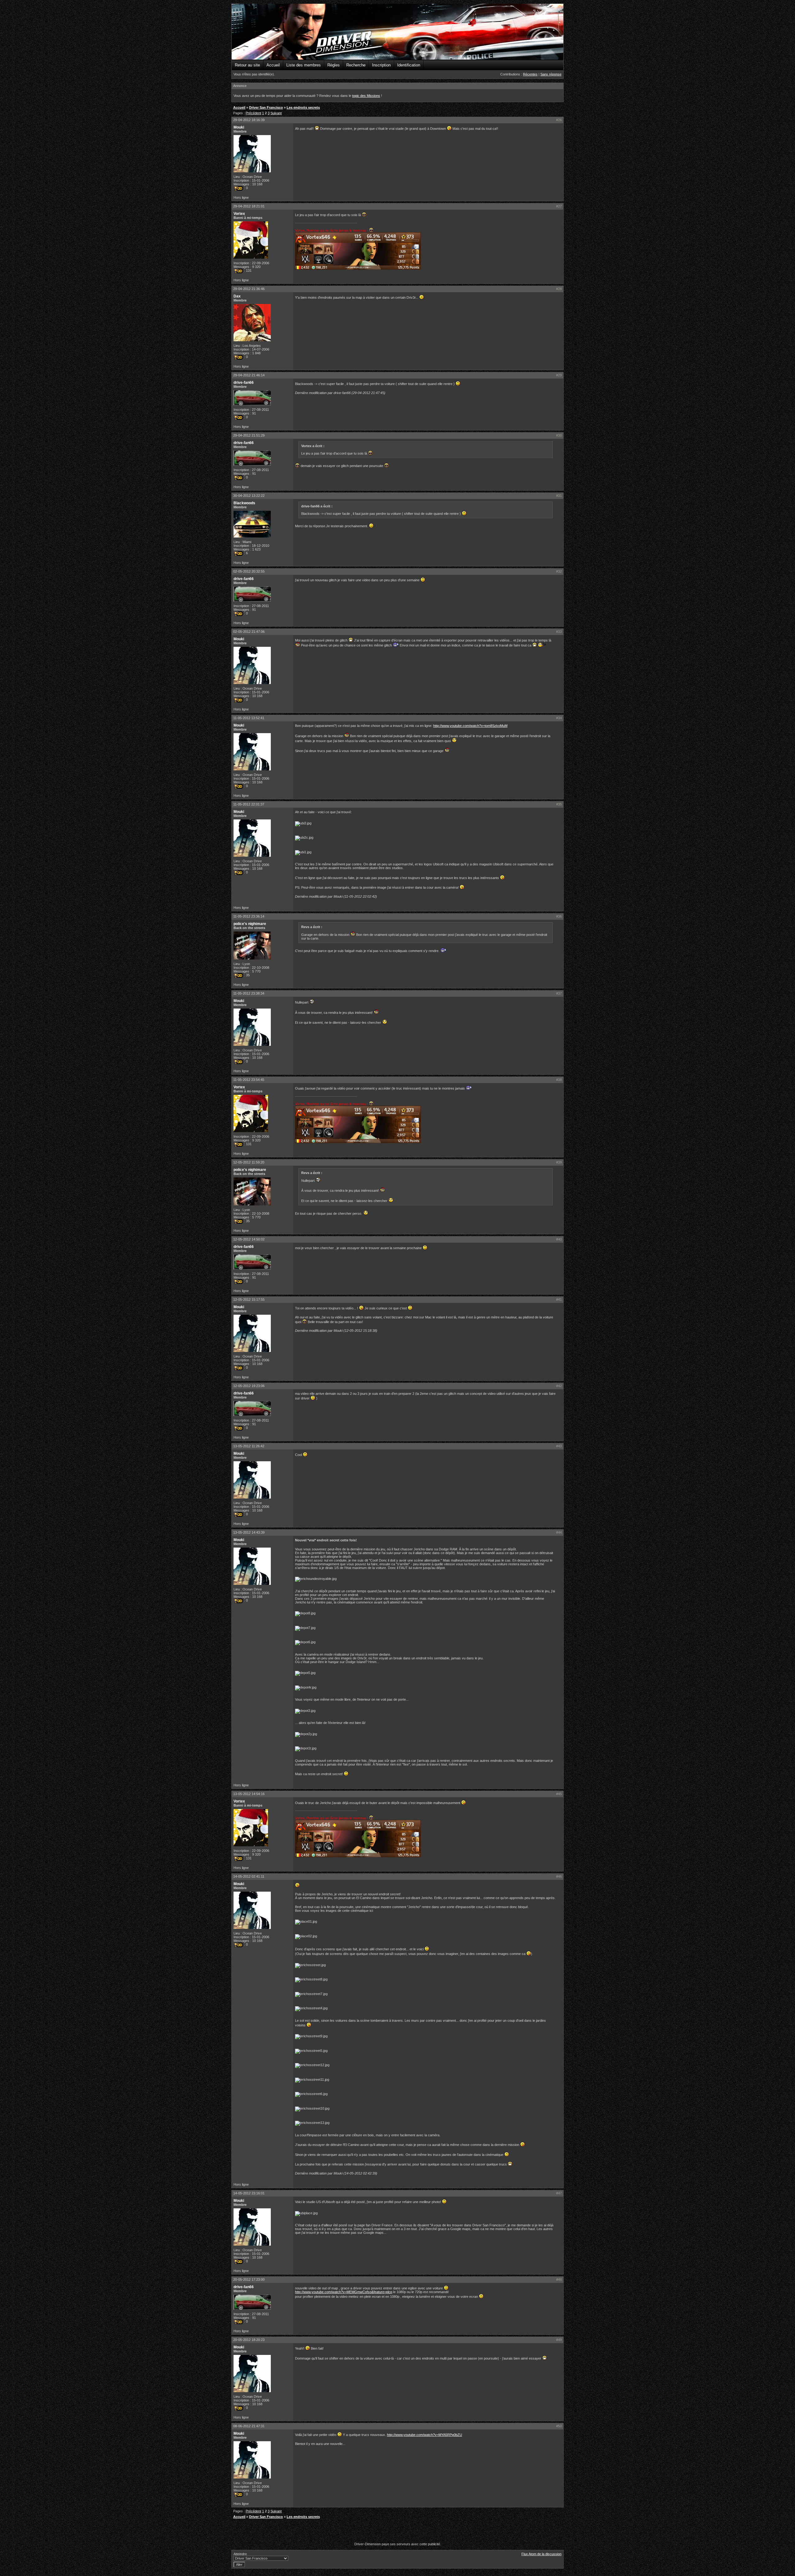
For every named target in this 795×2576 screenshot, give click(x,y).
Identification (409, 65)
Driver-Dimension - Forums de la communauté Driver (397, 32)
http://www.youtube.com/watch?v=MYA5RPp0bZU (425, 2435)
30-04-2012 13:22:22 (249, 496)
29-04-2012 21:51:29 (249, 435)
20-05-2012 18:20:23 (249, 2340)
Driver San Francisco (266, 107)
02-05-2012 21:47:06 (249, 632)
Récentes (530, 74)
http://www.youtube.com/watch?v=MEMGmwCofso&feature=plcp (344, 2292)
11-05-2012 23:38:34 (249, 993)
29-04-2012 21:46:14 (249, 375)
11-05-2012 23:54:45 (249, 1080)
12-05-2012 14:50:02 (249, 1239)
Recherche (356, 65)
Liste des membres (304, 65)
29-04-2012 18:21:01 (249, 206)
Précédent (253, 113)
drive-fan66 (244, 383)
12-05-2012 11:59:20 (249, 1162)
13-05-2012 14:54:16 (249, 1794)
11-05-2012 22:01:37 (249, 804)
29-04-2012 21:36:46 (249, 289)
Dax (237, 296)
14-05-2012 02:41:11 (249, 1876)
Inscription (381, 65)
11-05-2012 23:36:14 (249, 916)
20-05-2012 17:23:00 (249, 2279)
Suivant (276, 113)
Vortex (239, 214)
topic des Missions (366, 96)
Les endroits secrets (303, 107)
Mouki (239, 127)
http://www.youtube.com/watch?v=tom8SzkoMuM (470, 726)
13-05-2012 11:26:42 (249, 1446)
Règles (334, 65)
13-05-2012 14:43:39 (249, 1532)
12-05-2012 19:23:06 (249, 1386)
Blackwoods (244, 503)
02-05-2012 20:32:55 (249, 571)
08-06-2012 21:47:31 (249, 2426)
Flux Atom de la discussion (541, 2554)
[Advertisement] (397, 2531)
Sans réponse (551, 74)
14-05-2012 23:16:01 (249, 2193)
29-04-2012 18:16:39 (249, 120)
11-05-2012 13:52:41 (249, 718)
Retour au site (247, 65)
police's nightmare (250, 924)
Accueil (273, 65)
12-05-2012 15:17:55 (249, 1299)
